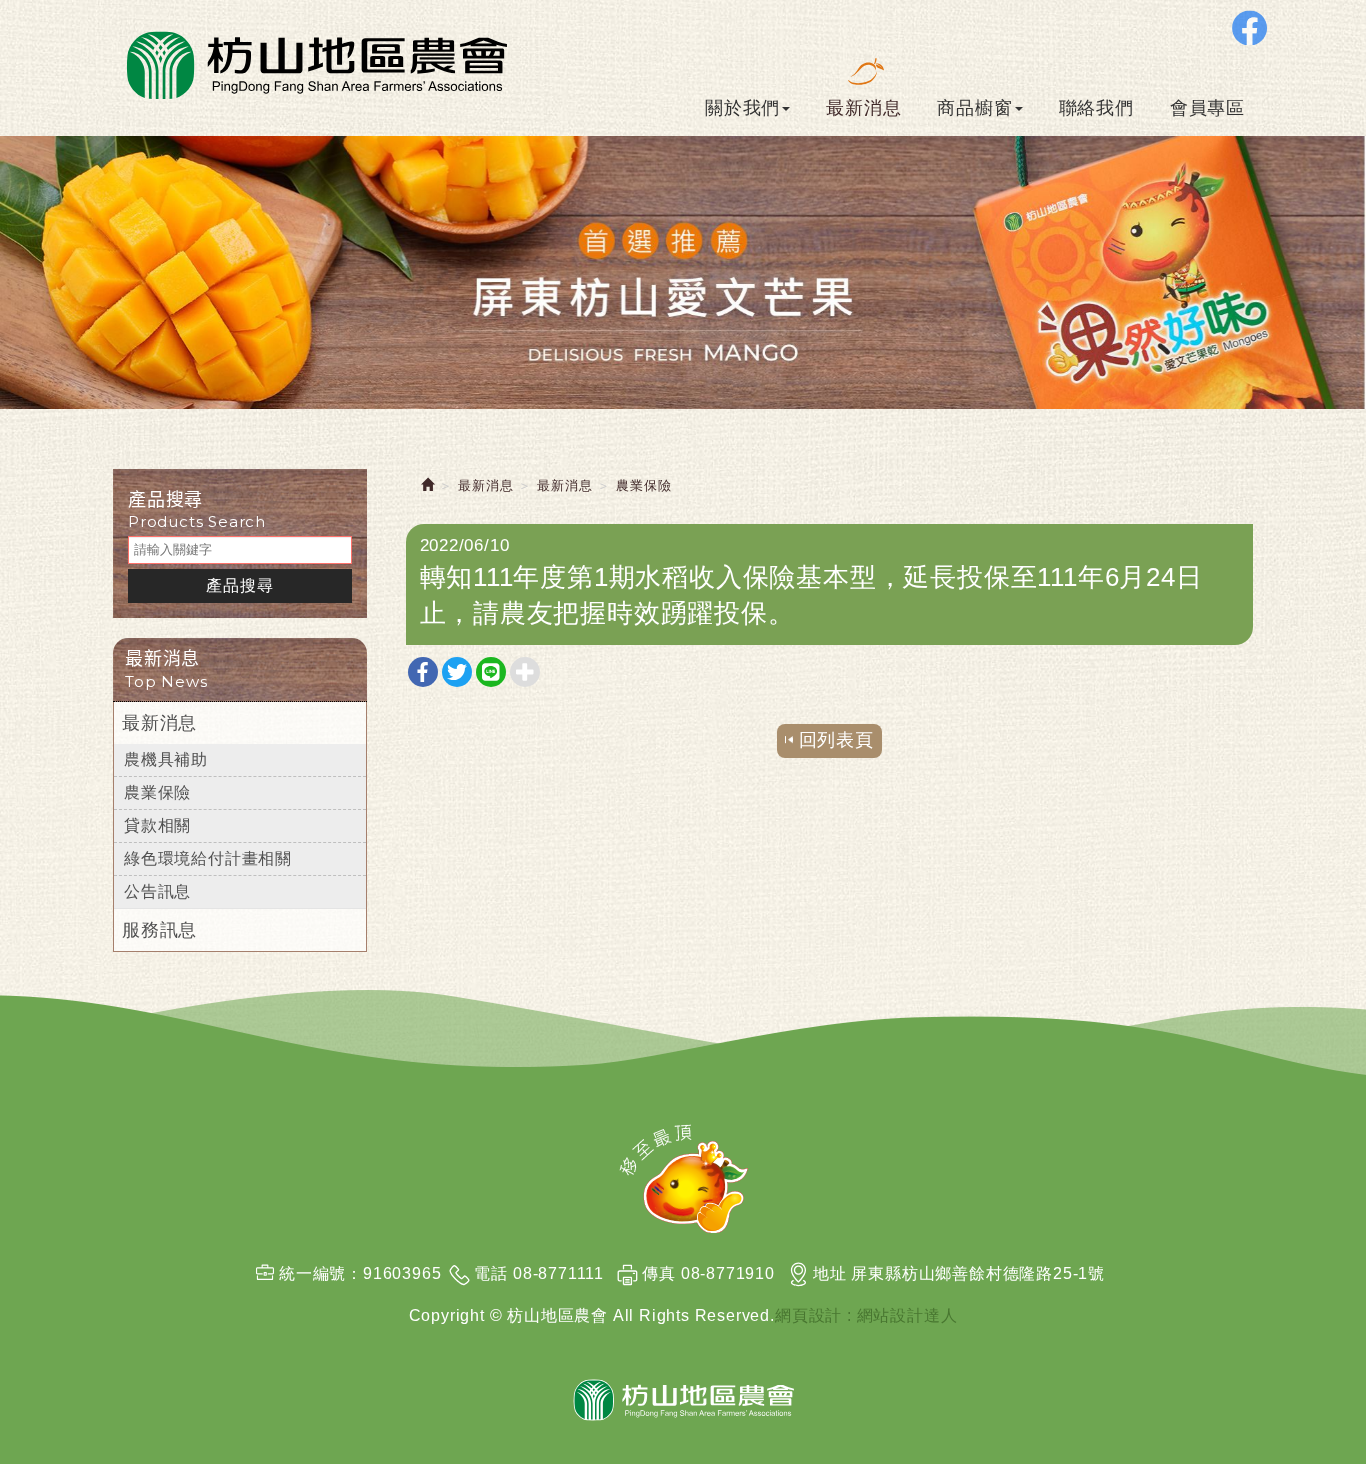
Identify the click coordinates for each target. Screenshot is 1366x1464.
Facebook (1250, 27)
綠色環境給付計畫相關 (208, 858)
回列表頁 (836, 740)
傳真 (659, 1273)
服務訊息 (159, 930)
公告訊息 (157, 891)
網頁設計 (808, 1315)
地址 (830, 1273)
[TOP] (683, 1179)
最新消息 (159, 723)
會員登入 (1315, 743)
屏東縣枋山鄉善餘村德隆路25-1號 (978, 1273)
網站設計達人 (907, 1315)
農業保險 (157, 792)
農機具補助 (166, 759)
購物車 (1313, 633)
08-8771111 (558, 1273)
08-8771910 (728, 1273)
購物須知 (1315, 829)
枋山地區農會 (314, 62)
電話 (491, 1273)
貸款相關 (157, 825)
